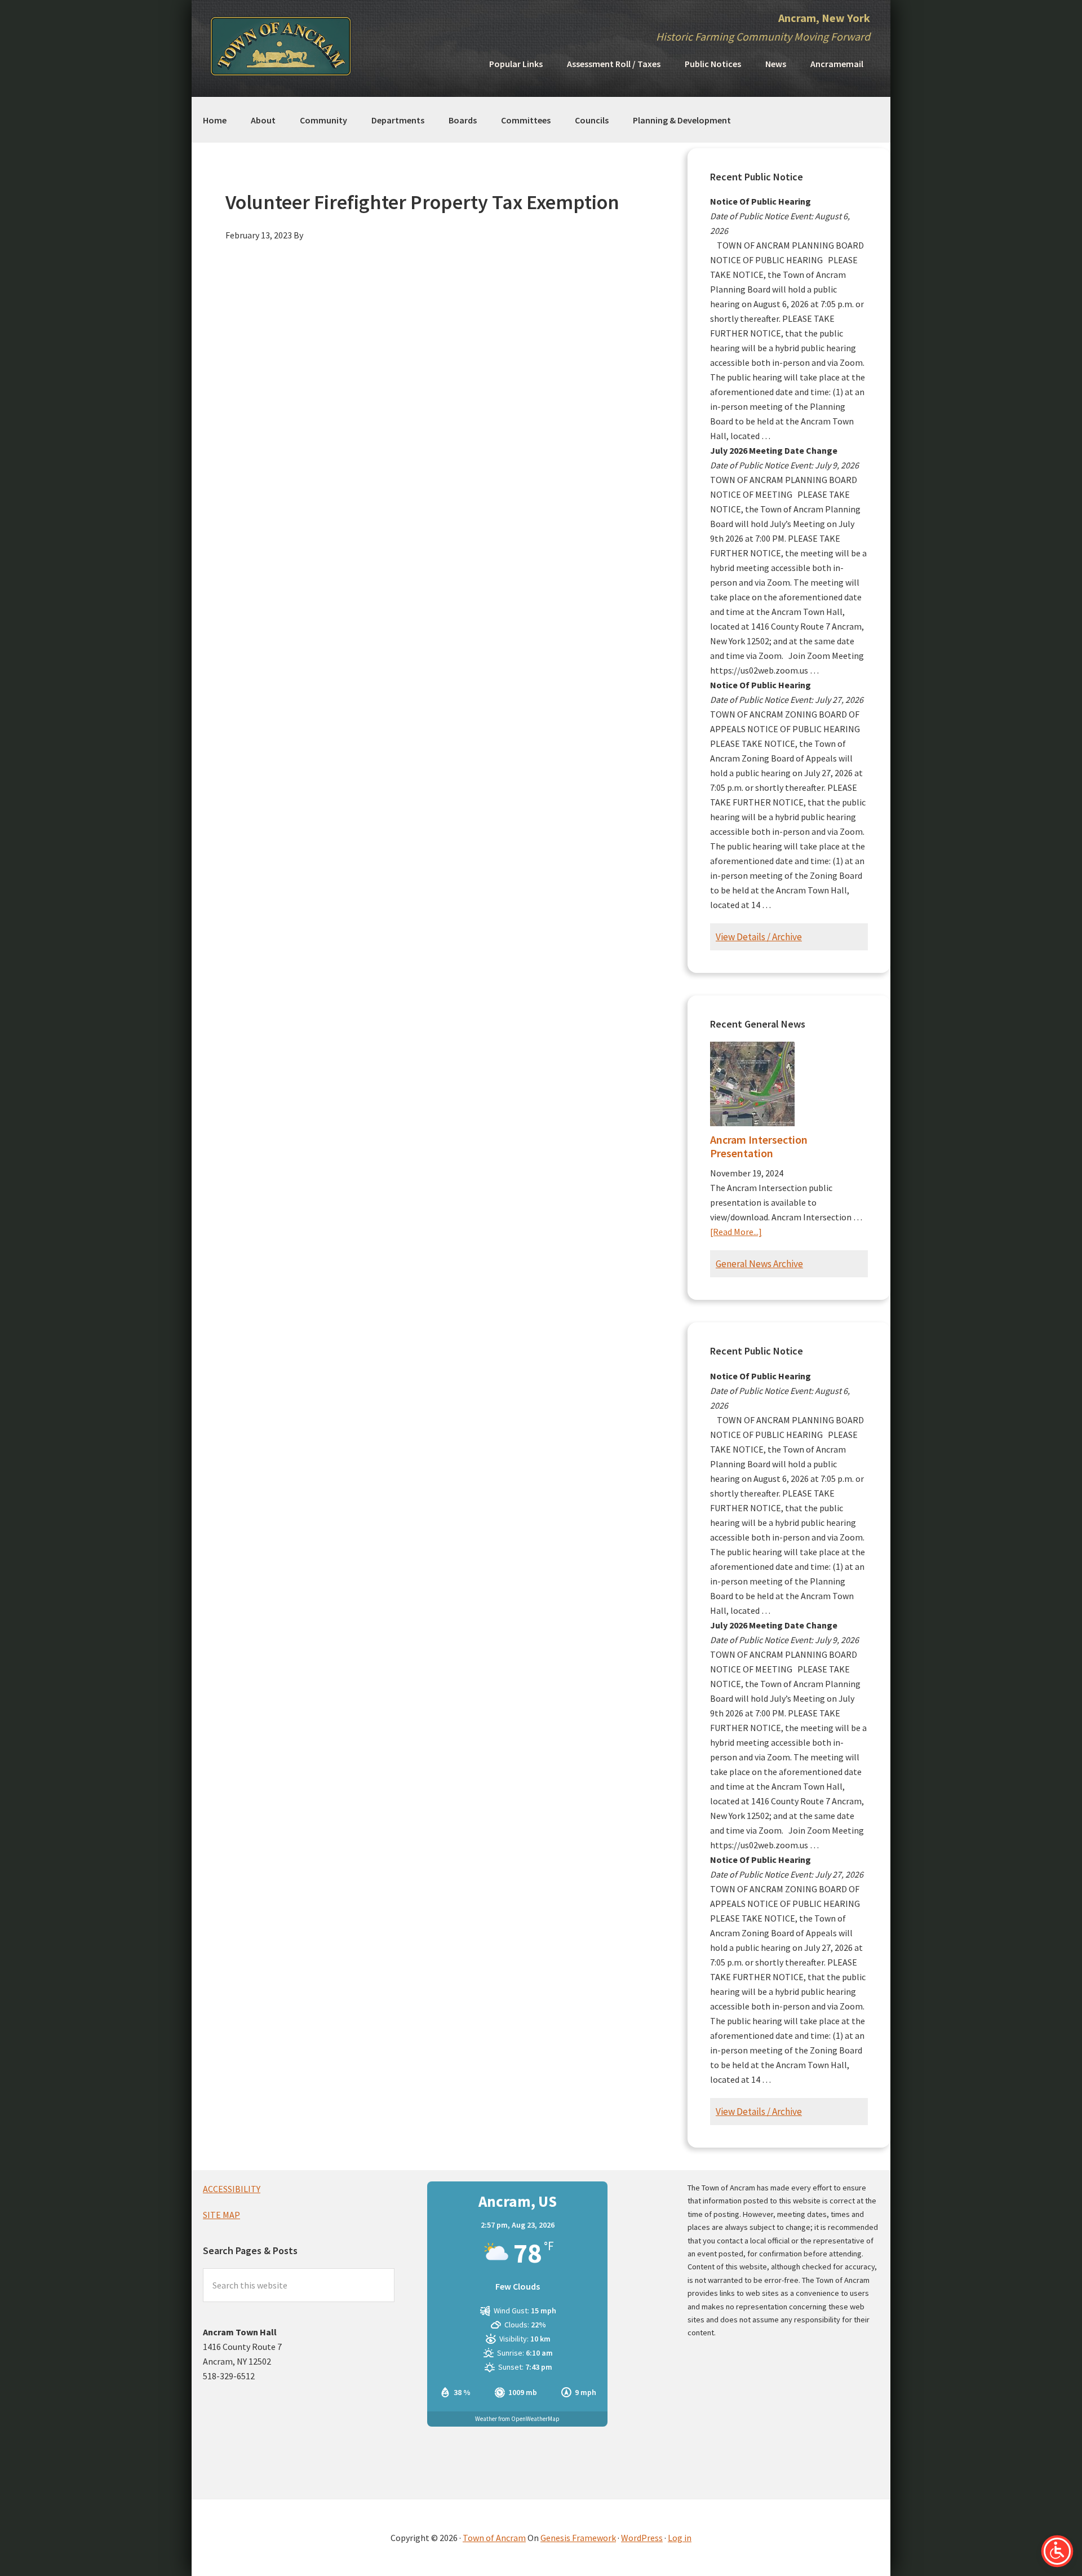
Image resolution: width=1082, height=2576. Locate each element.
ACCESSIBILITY (232, 2189)
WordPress (642, 2538)
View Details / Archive (759, 937)
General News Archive (759, 1264)
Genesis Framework (578, 2538)
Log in (680, 2538)
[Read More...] (736, 1232)
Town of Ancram (494, 2538)
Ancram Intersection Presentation (759, 1146)
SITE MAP (221, 2215)
